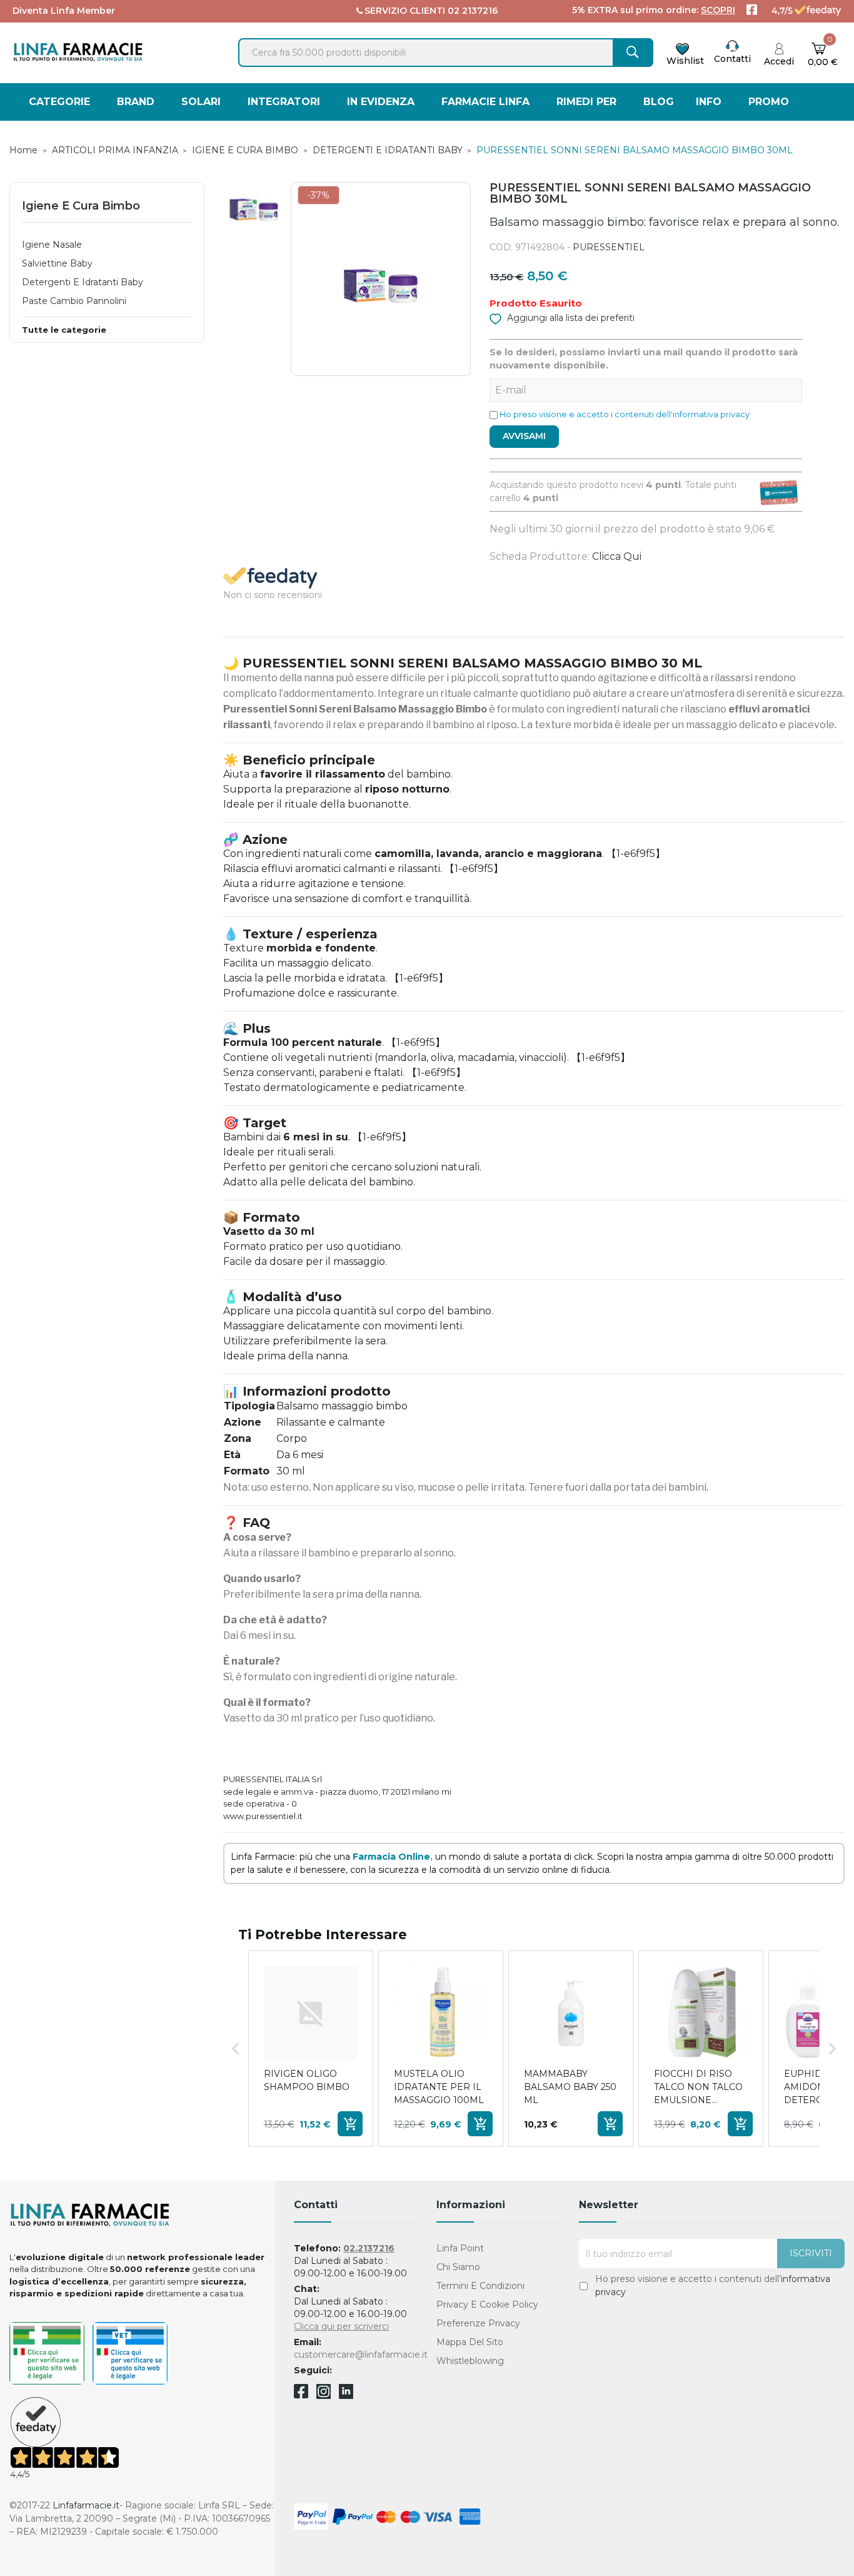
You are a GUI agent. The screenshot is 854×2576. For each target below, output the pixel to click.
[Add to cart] (350, 2124)
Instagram (324, 2396)
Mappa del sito (470, 2342)
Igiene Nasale (52, 245)
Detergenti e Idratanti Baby (83, 282)
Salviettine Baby (57, 263)
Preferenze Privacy (478, 2323)
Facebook (301, 2393)
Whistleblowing (470, 2361)
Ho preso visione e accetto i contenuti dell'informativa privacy (625, 414)
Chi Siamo (458, 2267)
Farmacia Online (391, 1857)
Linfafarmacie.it (86, 2505)
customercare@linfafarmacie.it (361, 2355)
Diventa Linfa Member (64, 11)
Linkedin (346, 2396)
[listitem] (311, 2049)
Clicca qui (617, 556)
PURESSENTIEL (609, 247)
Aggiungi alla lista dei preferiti (570, 318)
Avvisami (524, 436)
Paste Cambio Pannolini (74, 301)
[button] (236, 2049)
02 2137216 (473, 11)
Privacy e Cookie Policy (487, 2305)
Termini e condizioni (480, 2286)
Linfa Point (460, 2248)
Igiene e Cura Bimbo (81, 206)
